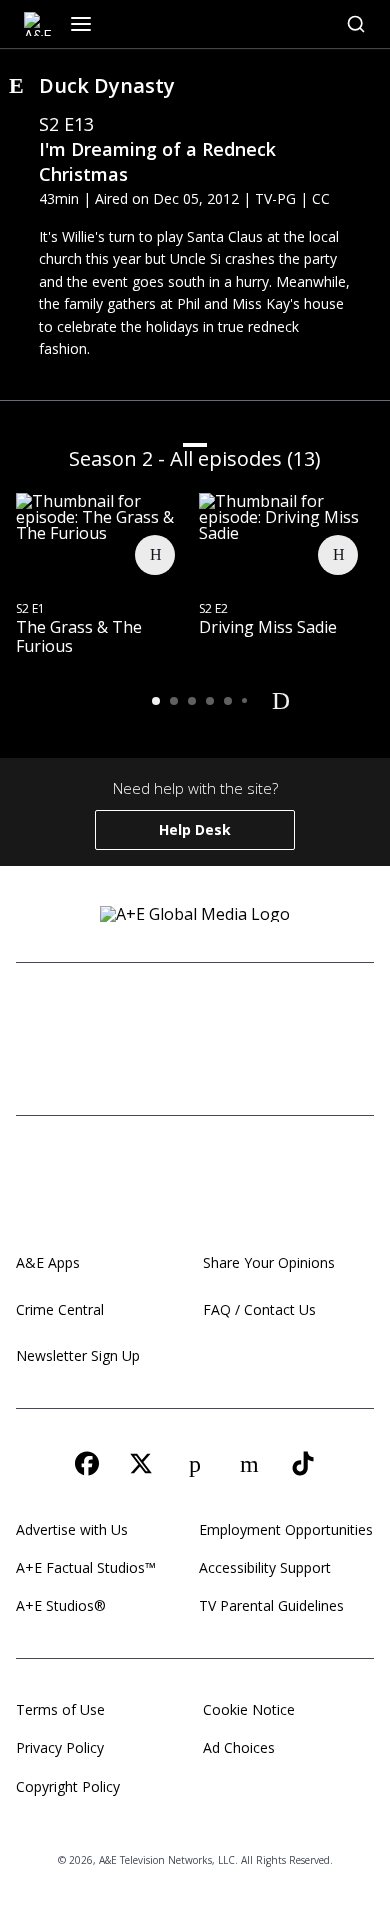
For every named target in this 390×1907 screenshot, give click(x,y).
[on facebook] (87, 1464)
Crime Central (60, 1309)
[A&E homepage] (195, 1184)
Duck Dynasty (107, 85)
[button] (156, 701)
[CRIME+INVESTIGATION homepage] (223, 1063)
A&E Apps (48, 1262)
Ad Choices (239, 1747)
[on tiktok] (303, 1464)
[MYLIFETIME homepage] (133, 1015)
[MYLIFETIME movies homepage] (200, 1015)
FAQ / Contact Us (259, 1309)
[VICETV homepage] (314, 1015)
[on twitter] (141, 1464)
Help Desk (195, 829)
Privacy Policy (60, 1747)
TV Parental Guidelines (271, 1605)
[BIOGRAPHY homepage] (146, 1063)
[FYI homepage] (252, 1015)
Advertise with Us (72, 1529)
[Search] (356, 24)
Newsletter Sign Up (78, 1355)
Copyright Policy (68, 1786)
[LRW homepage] (272, 1063)
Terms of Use (60, 1709)
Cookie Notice (249, 1709)
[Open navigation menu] (81, 24)
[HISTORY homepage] (66, 1015)
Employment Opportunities (286, 1529)
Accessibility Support (265, 1567)
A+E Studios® (61, 1605)
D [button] (281, 700)
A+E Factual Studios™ (86, 1567)
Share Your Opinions (269, 1262)
